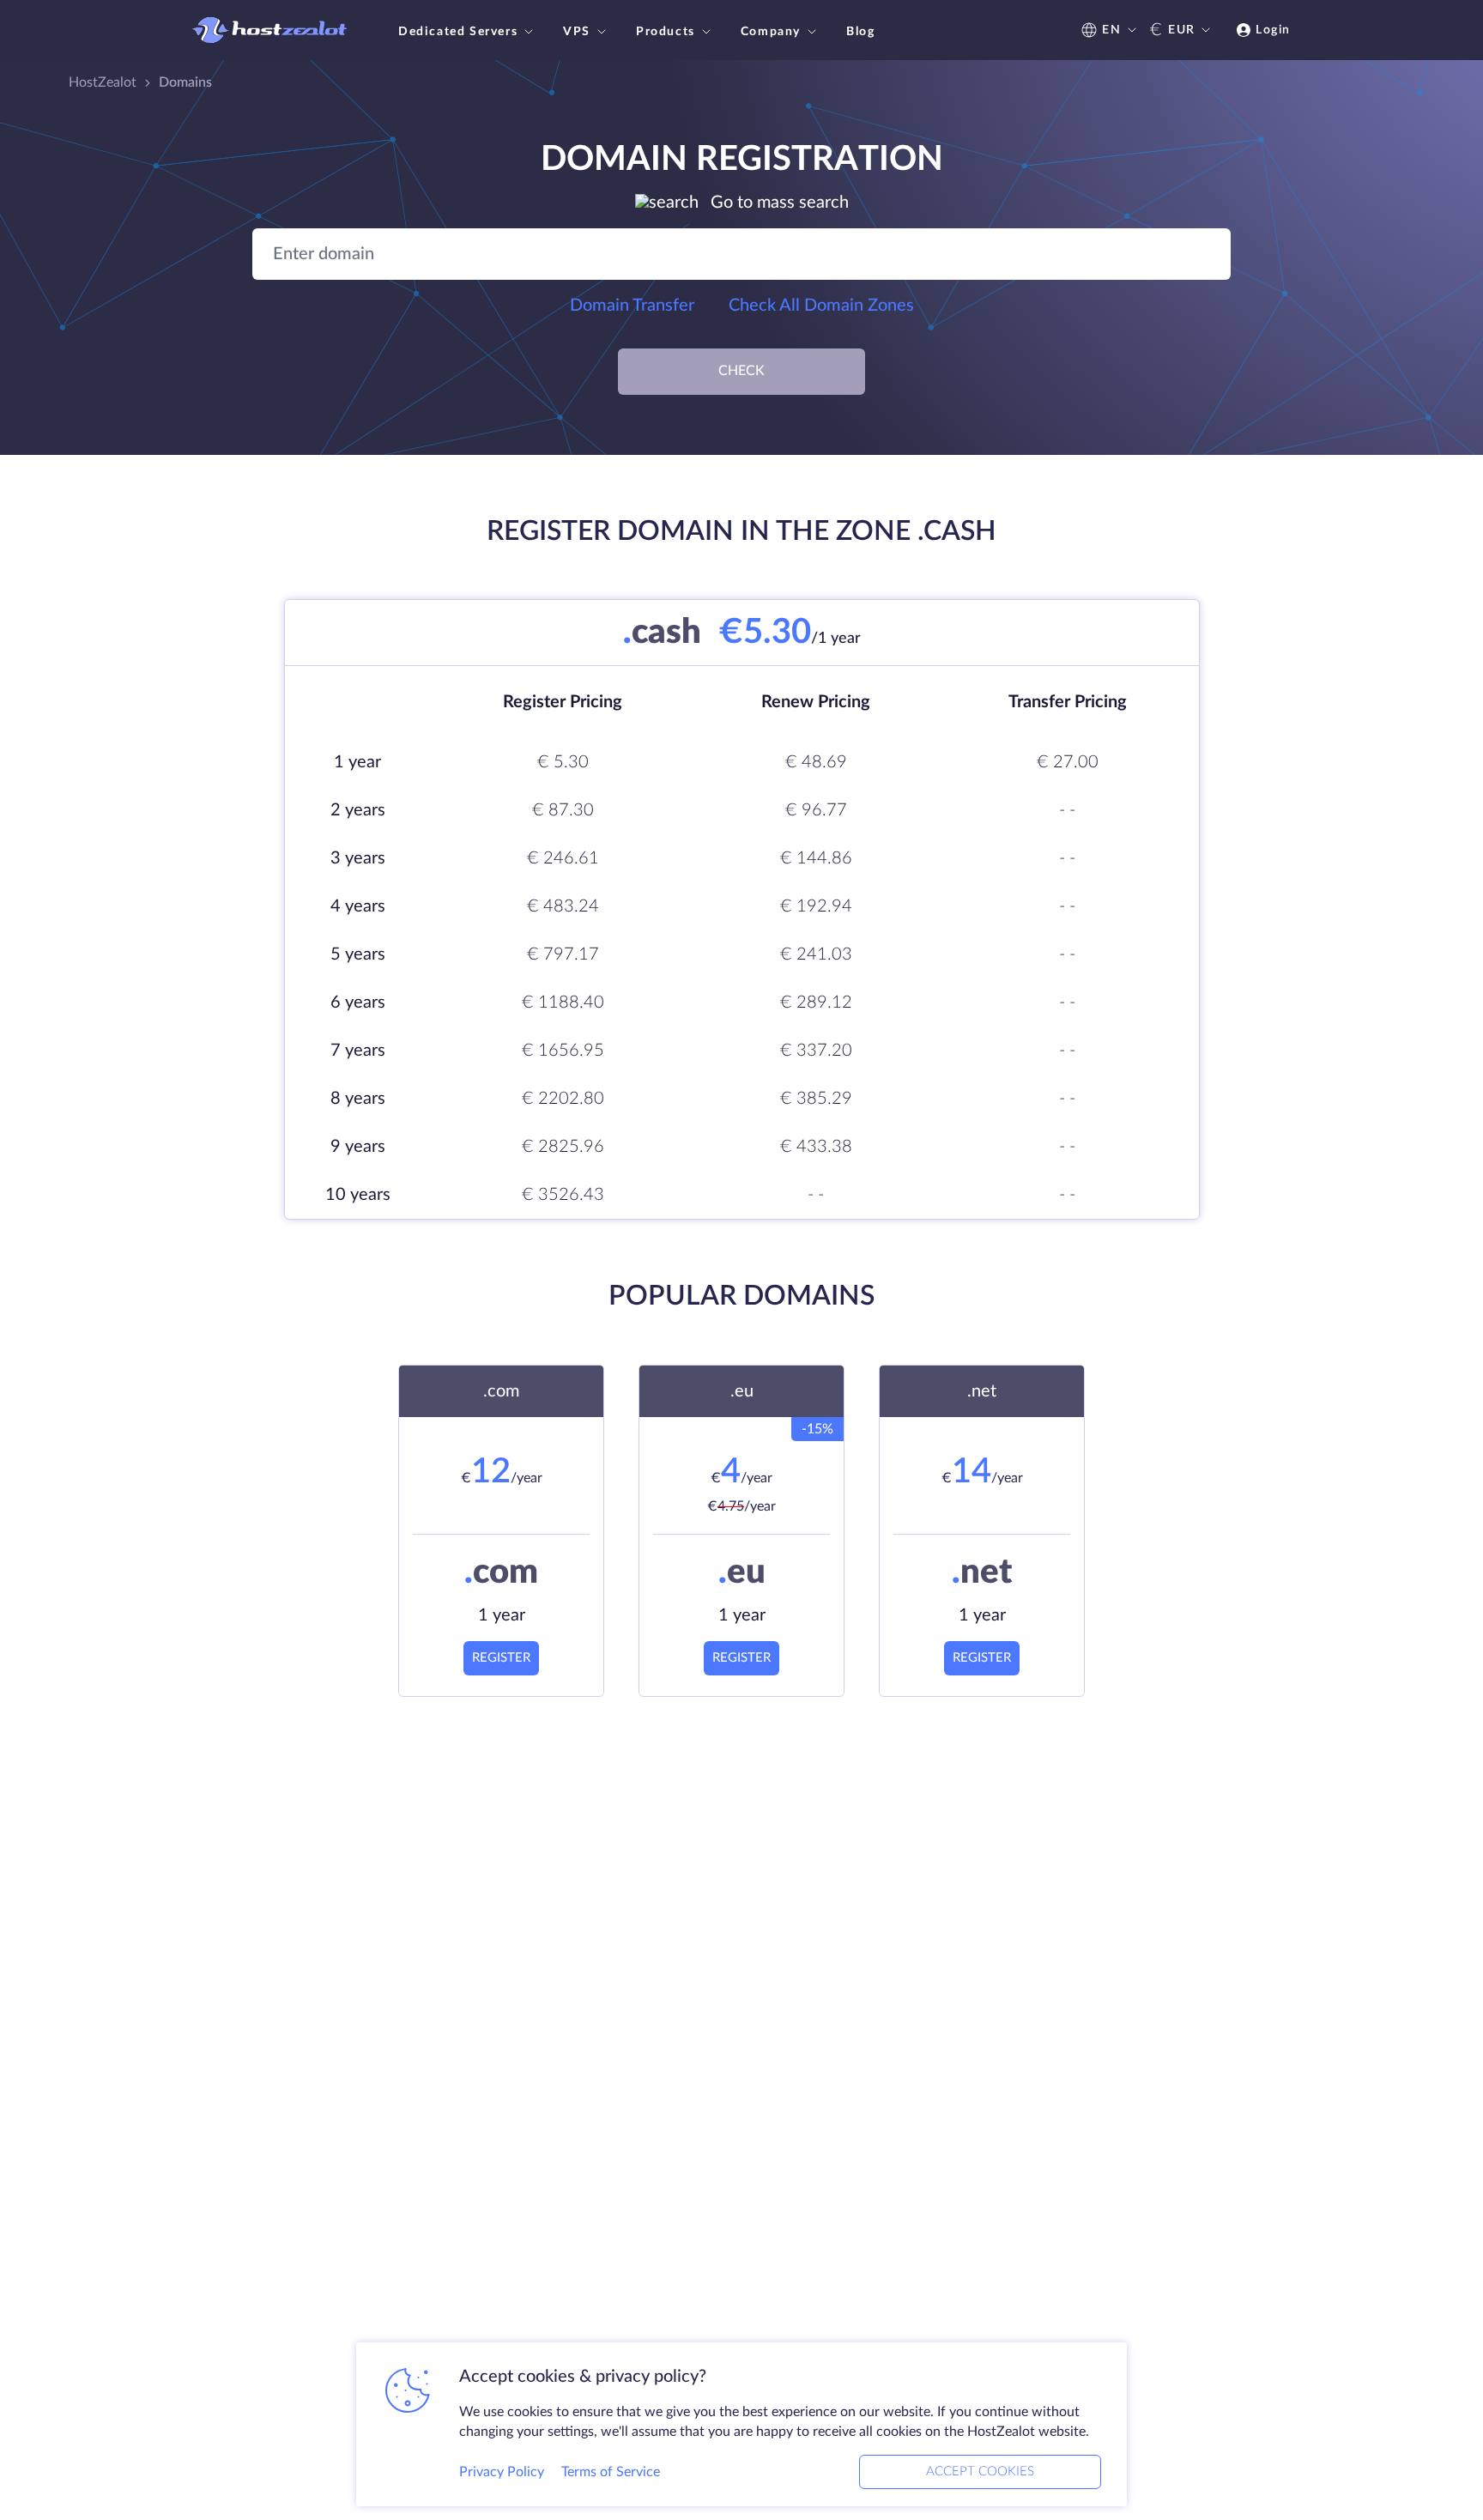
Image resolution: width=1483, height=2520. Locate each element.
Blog (860, 32)
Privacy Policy (502, 2472)
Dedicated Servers (458, 32)
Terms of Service (611, 2472)
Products (666, 32)
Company (771, 32)
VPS (577, 32)
